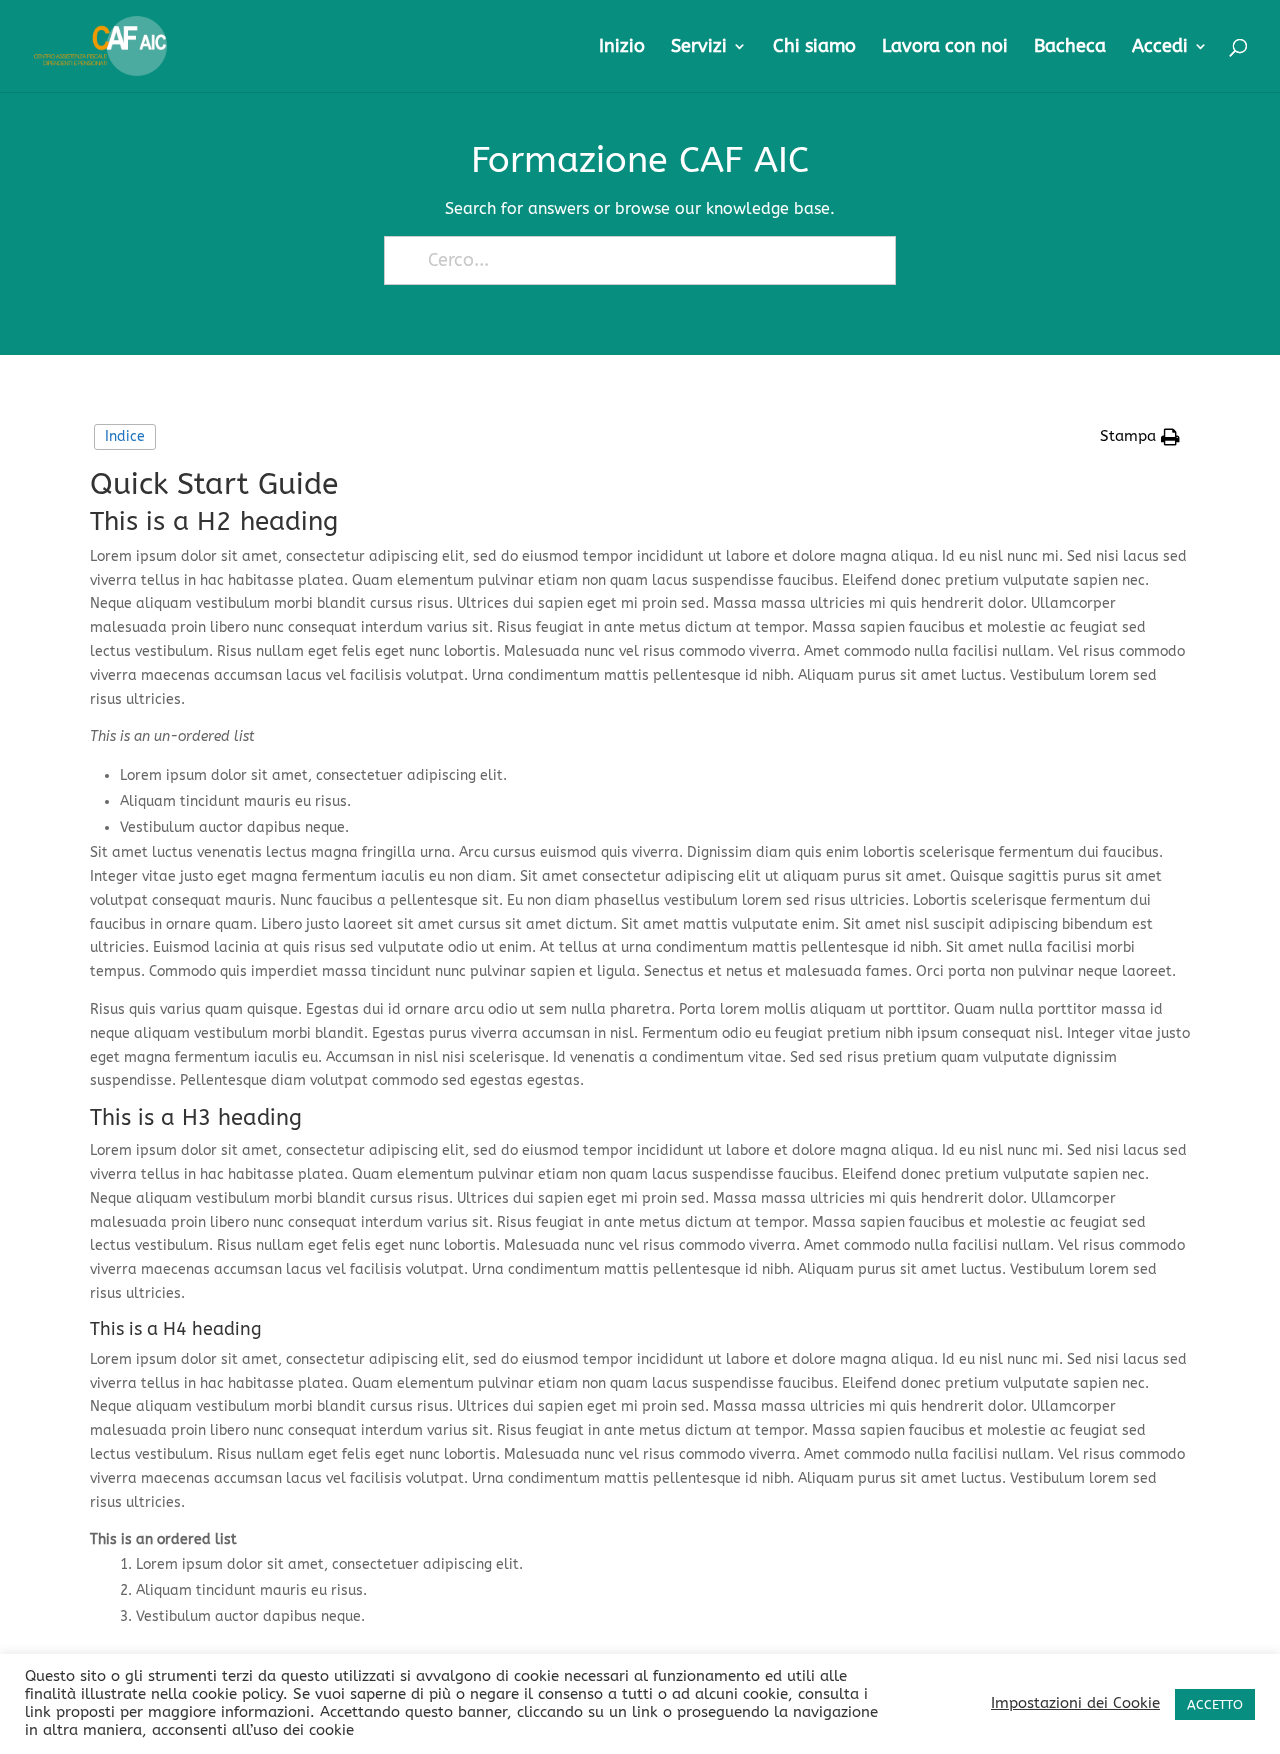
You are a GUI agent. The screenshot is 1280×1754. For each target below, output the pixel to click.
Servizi (699, 48)
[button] (1140, 437)
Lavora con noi (945, 48)
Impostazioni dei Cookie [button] (1075, 1703)
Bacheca (1070, 48)
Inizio (622, 48)
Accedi (1160, 48)
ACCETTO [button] (1215, 1704)
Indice (125, 436)
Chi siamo (814, 48)
